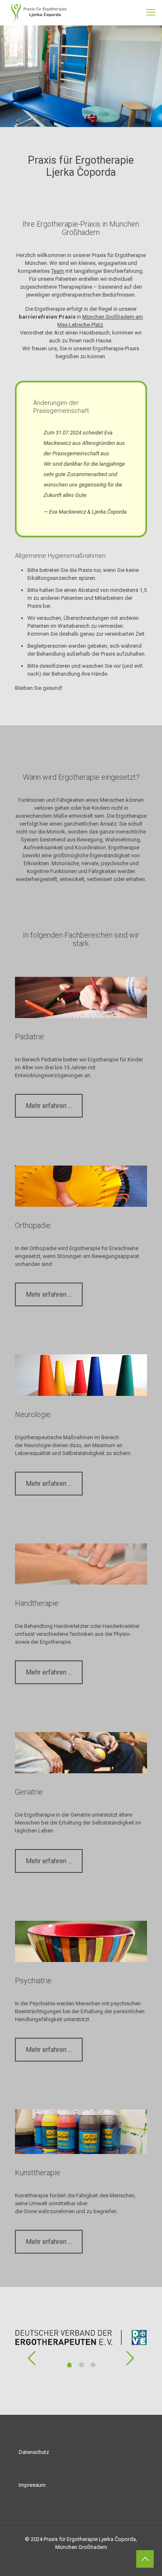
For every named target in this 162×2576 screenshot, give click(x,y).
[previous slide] (32, 2358)
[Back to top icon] (145, 2559)
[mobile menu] (151, 12)
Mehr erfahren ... (49, 1106)
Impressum (32, 2485)
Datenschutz (34, 2452)
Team (58, 271)
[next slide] (130, 2358)
